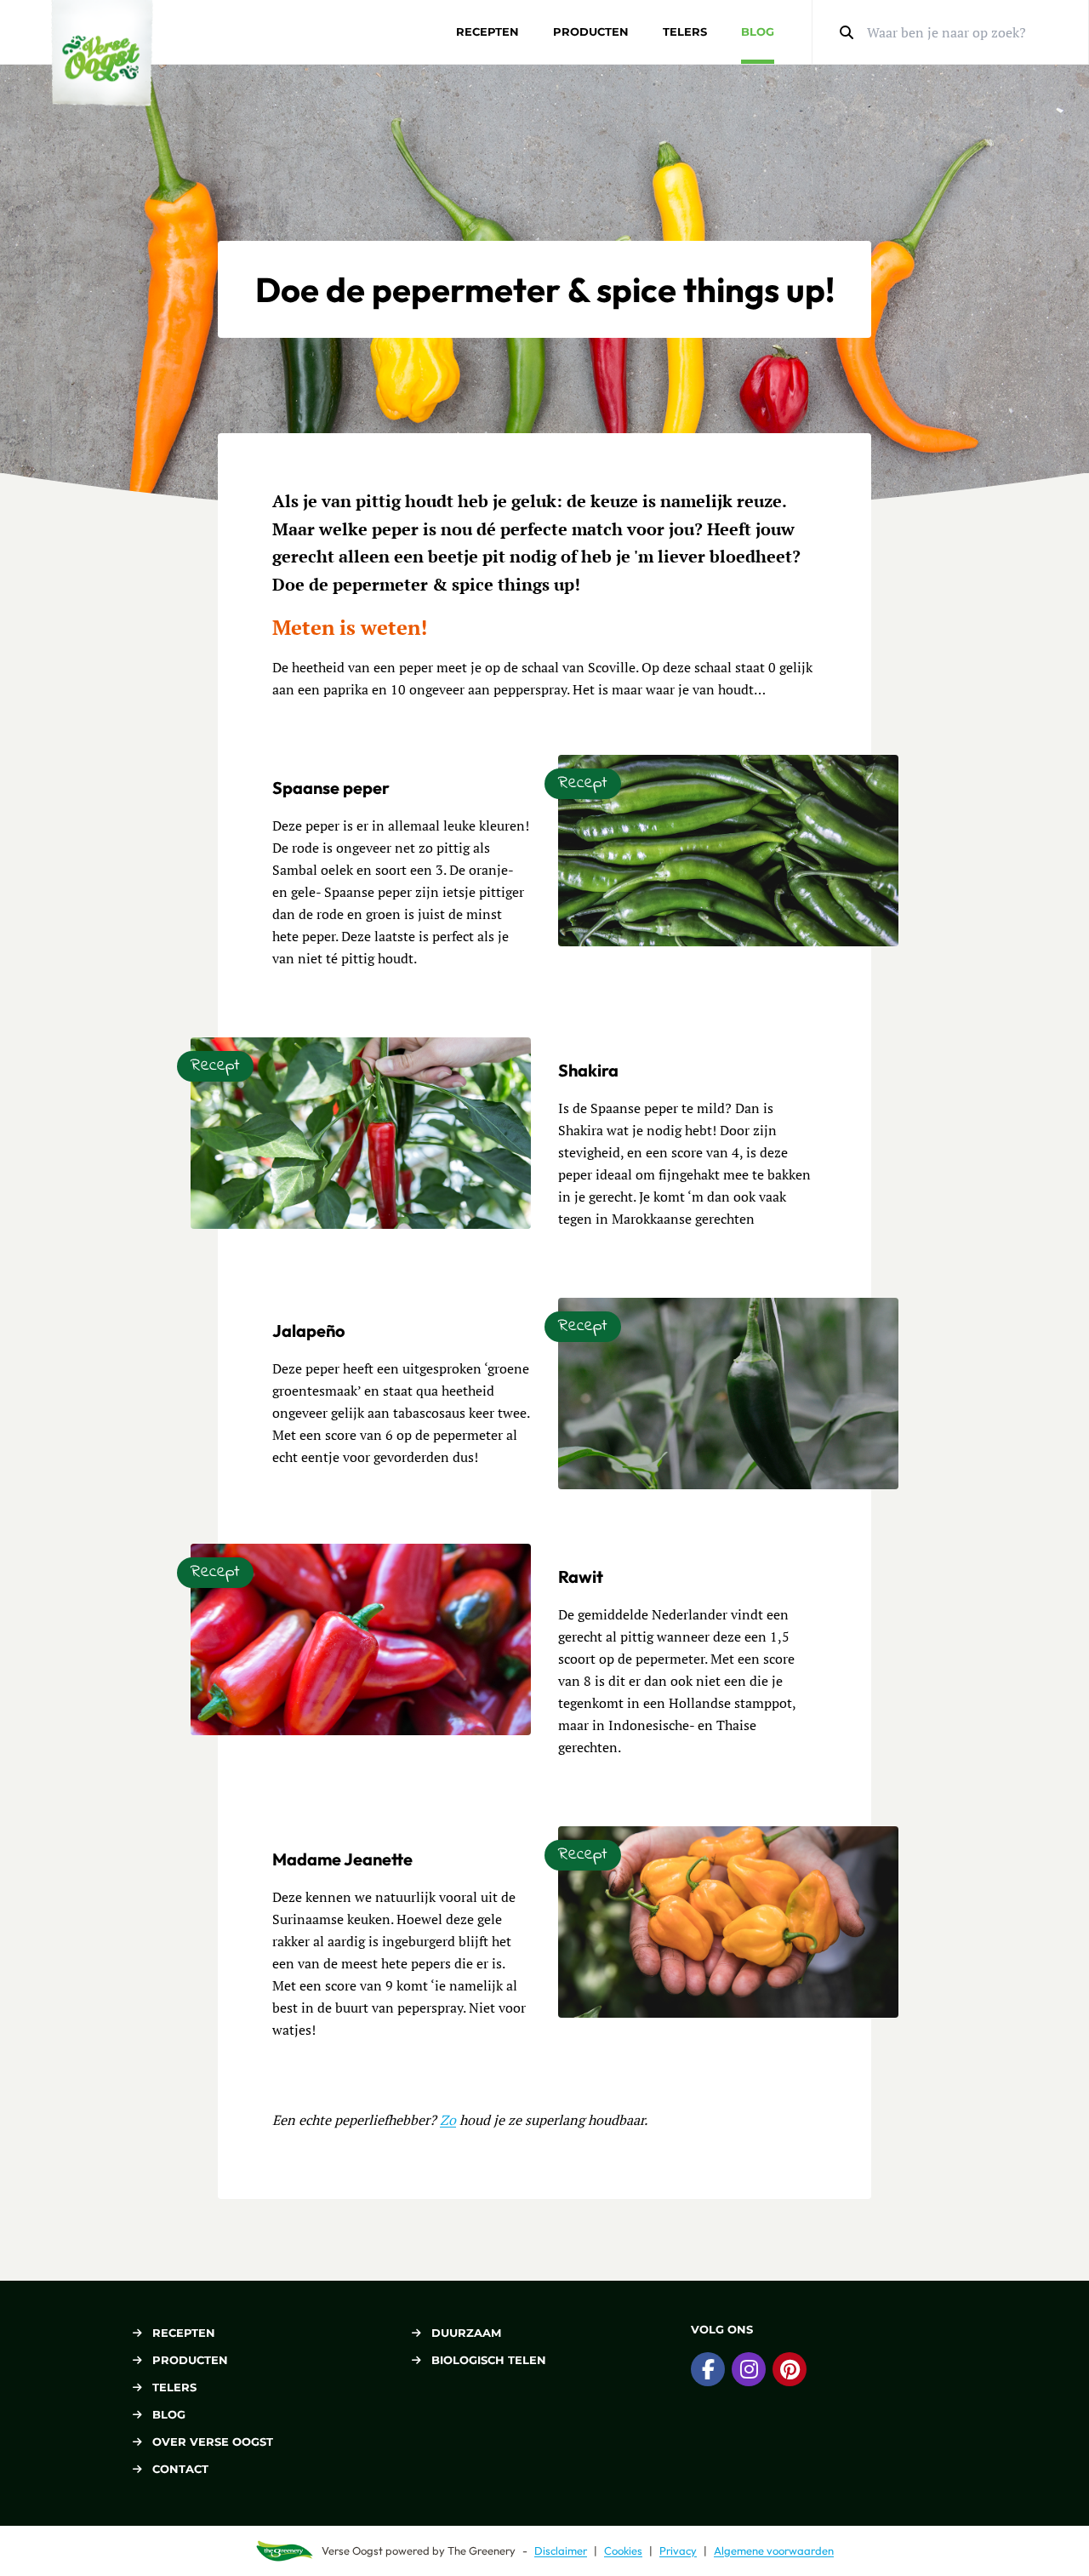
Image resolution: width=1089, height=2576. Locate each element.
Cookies (623, 2550)
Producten (591, 31)
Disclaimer (561, 2550)
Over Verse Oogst (213, 2442)
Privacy (678, 2550)
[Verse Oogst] (102, 53)
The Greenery (482, 2550)
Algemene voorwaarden (774, 2550)
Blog (758, 31)
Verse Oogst (352, 2550)
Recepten (487, 31)
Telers (685, 31)
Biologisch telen (489, 2360)
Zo (448, 2120)
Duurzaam (466, 2333)
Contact (180, 2469)
